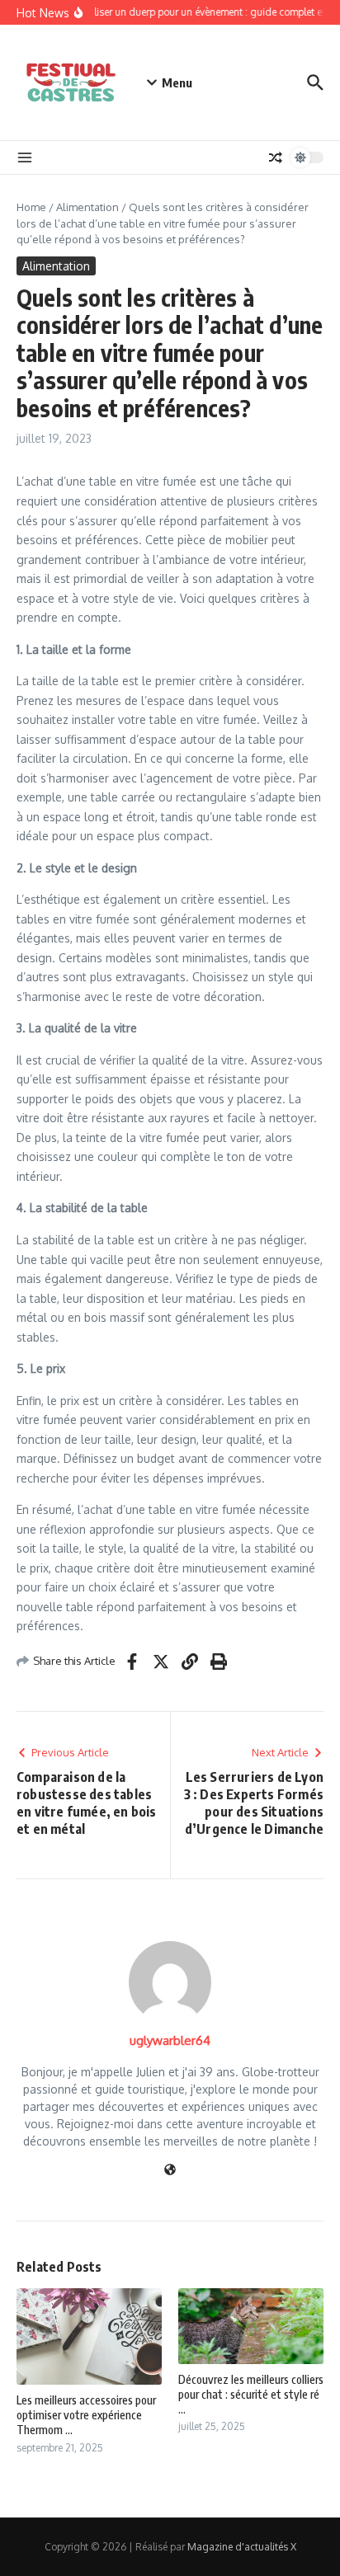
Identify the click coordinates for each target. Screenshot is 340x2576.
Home (31, 207)
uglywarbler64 (170, 2040)
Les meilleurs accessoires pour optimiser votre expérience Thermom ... (86, 2415)
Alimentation (87, 207)
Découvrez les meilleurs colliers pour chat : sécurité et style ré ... (251, 2394)
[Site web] (170, 2171)
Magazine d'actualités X (242, 2547)
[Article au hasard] (276, 157)
